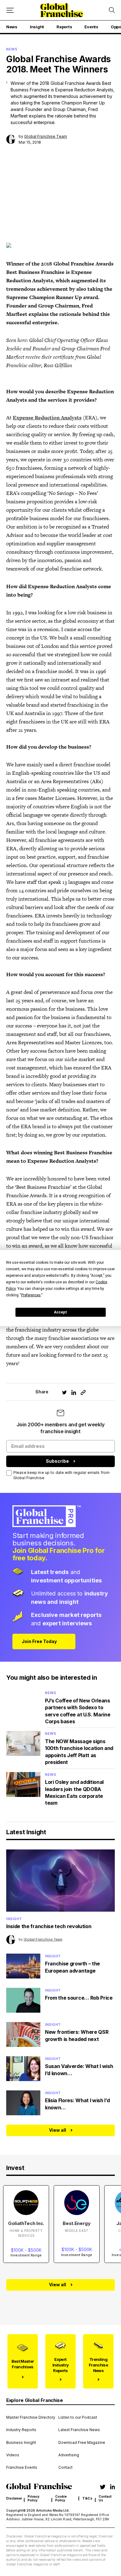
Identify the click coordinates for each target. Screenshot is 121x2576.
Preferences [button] (31, 1295)
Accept (60, 1312)
